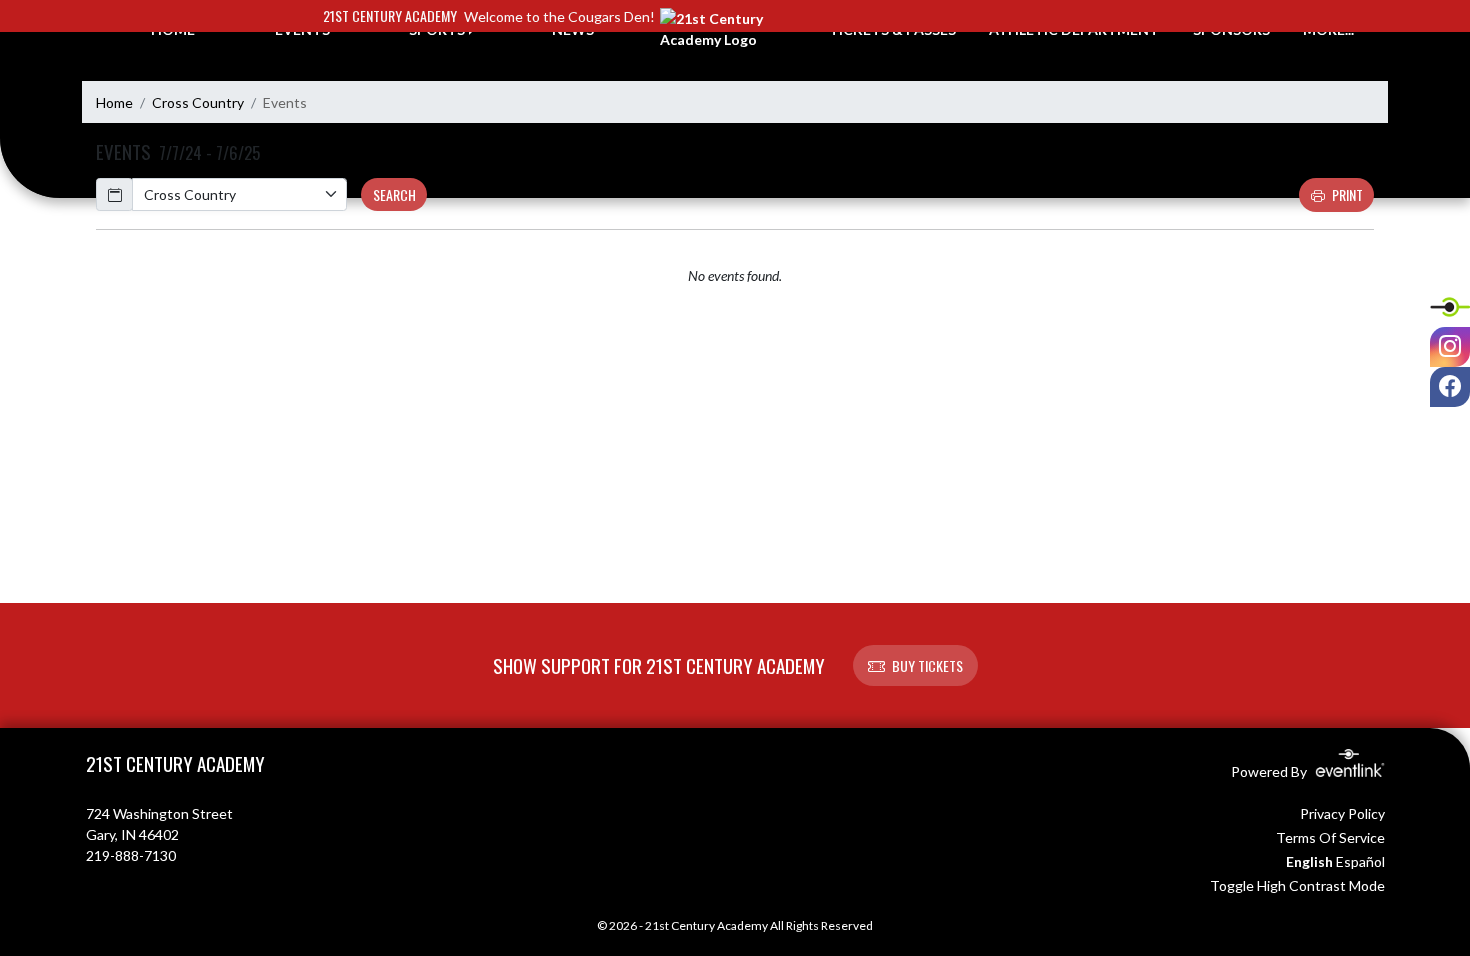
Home (114, 102)
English (1309, 861)
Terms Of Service (1330, 837)
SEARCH (394, 194)
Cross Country (198, 102)
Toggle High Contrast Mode (1297, 885)
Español (1360, 861)
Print (1347, 194)
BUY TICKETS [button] (927, 665)
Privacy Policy (1342, 813)
